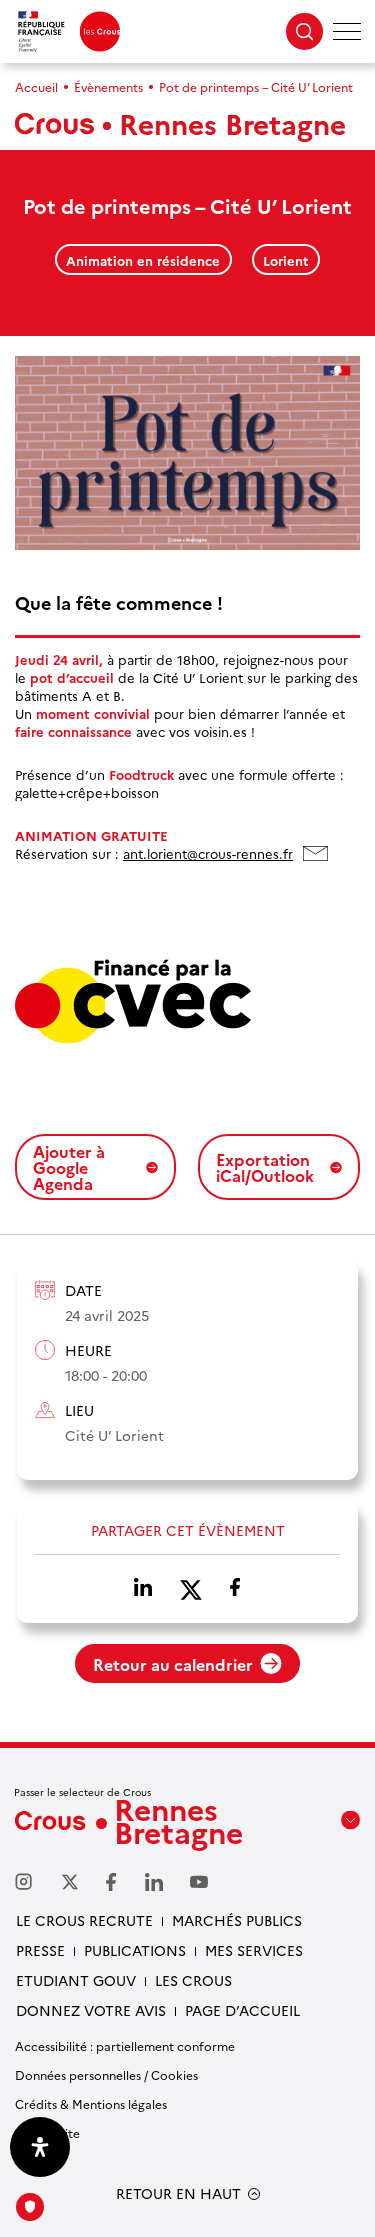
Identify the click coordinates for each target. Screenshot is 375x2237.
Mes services (254, 1950)
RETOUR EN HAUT (178, 2193)
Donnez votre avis (91, 2010)
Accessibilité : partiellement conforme (125, 2045)
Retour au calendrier (173, 1664)
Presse (40, 1950)
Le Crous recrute (84, 1920)
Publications (135, 1950)
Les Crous (193, 1980)
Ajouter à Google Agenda (69, 1167)
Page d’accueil (242, 2010)
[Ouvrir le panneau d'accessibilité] (40, 2147)
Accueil (36, 86)
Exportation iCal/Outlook (265, 1167)
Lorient (286, 260)
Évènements (108, 86)
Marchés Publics (237, 1920)
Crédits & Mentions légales (91, 2103)
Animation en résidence (143, 260)
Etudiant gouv (76, 1980)
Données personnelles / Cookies (106, 2074)
